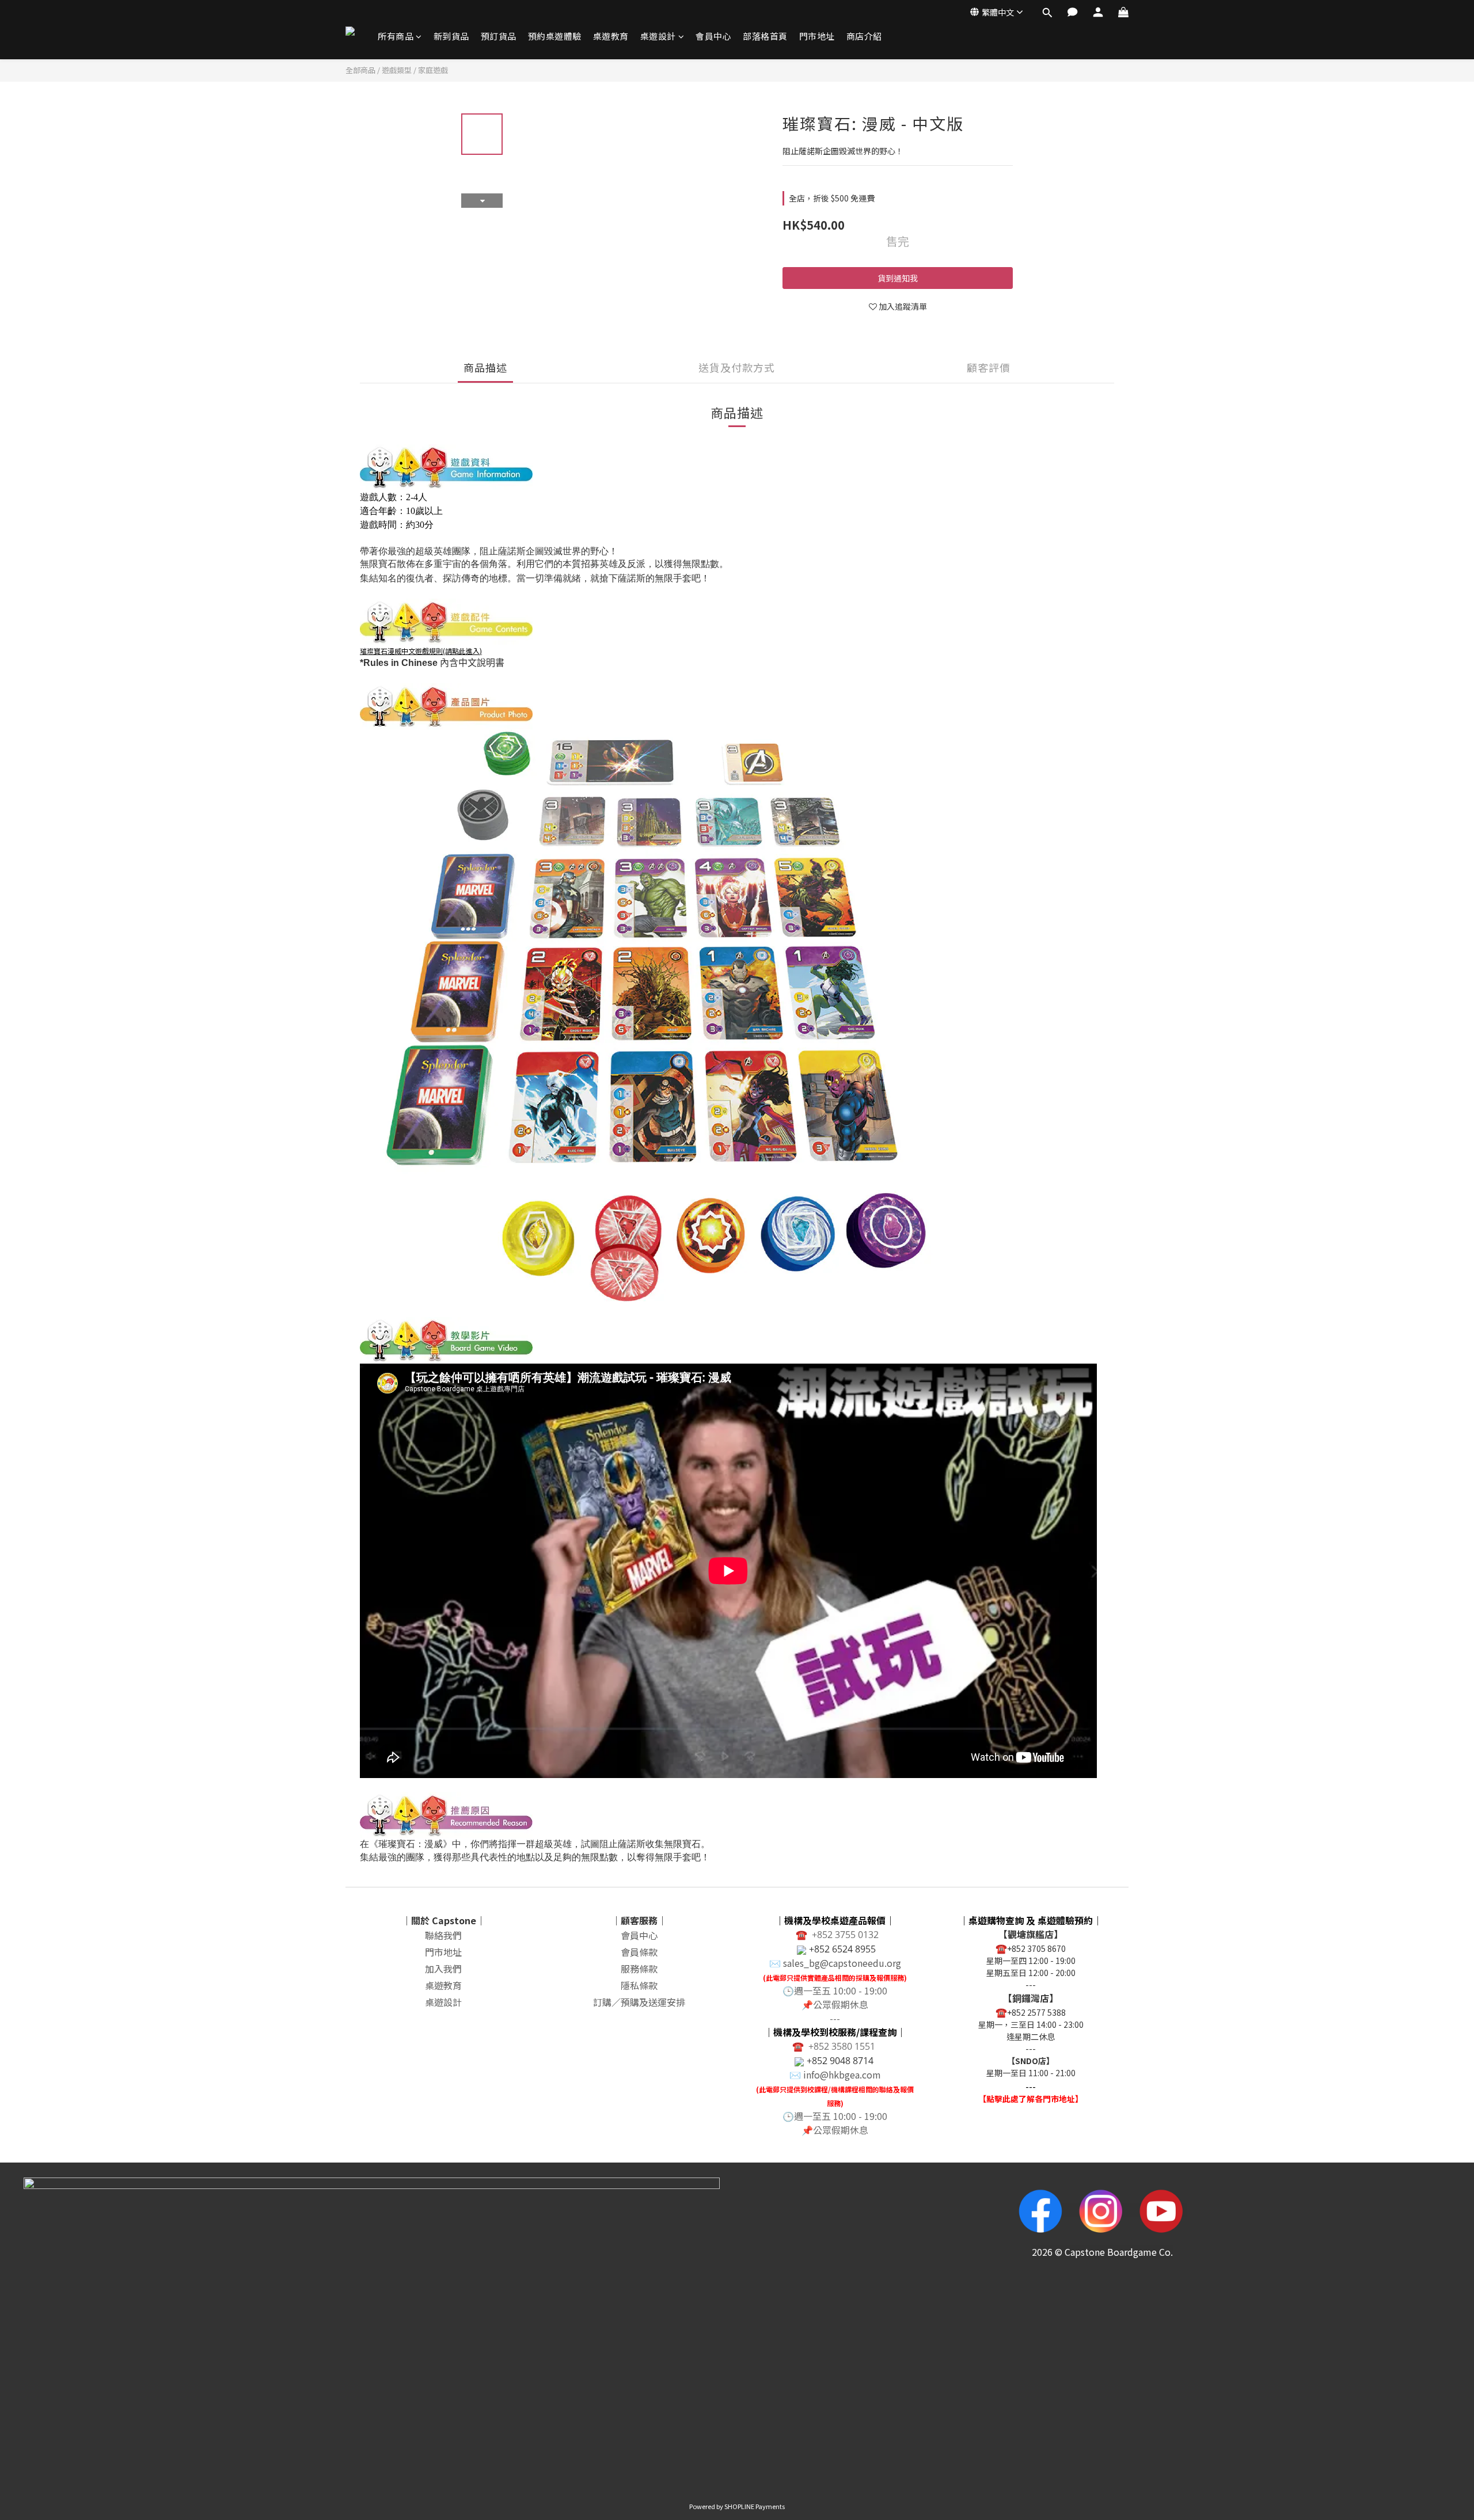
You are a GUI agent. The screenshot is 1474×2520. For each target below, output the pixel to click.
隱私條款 (639, 1985)
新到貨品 (451, 36)
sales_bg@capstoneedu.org (842, 1963)
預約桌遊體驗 (555, 36)
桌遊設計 (658, 36)
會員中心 (713, 36)
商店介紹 (864, 36)
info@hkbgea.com (842, 2074)
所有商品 (396, 36)
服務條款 (639, 1969)
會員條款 (639, 1952)
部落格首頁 (765, 36)
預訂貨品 (499, 36)
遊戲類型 (397, 70)
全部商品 (360, 70)
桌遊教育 (611, 36)
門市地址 (817, 36)
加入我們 (443, 1969)
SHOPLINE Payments (755, 2506)
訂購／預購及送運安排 (639, 2002)
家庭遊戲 (433, 70)
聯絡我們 (443, 1935)
